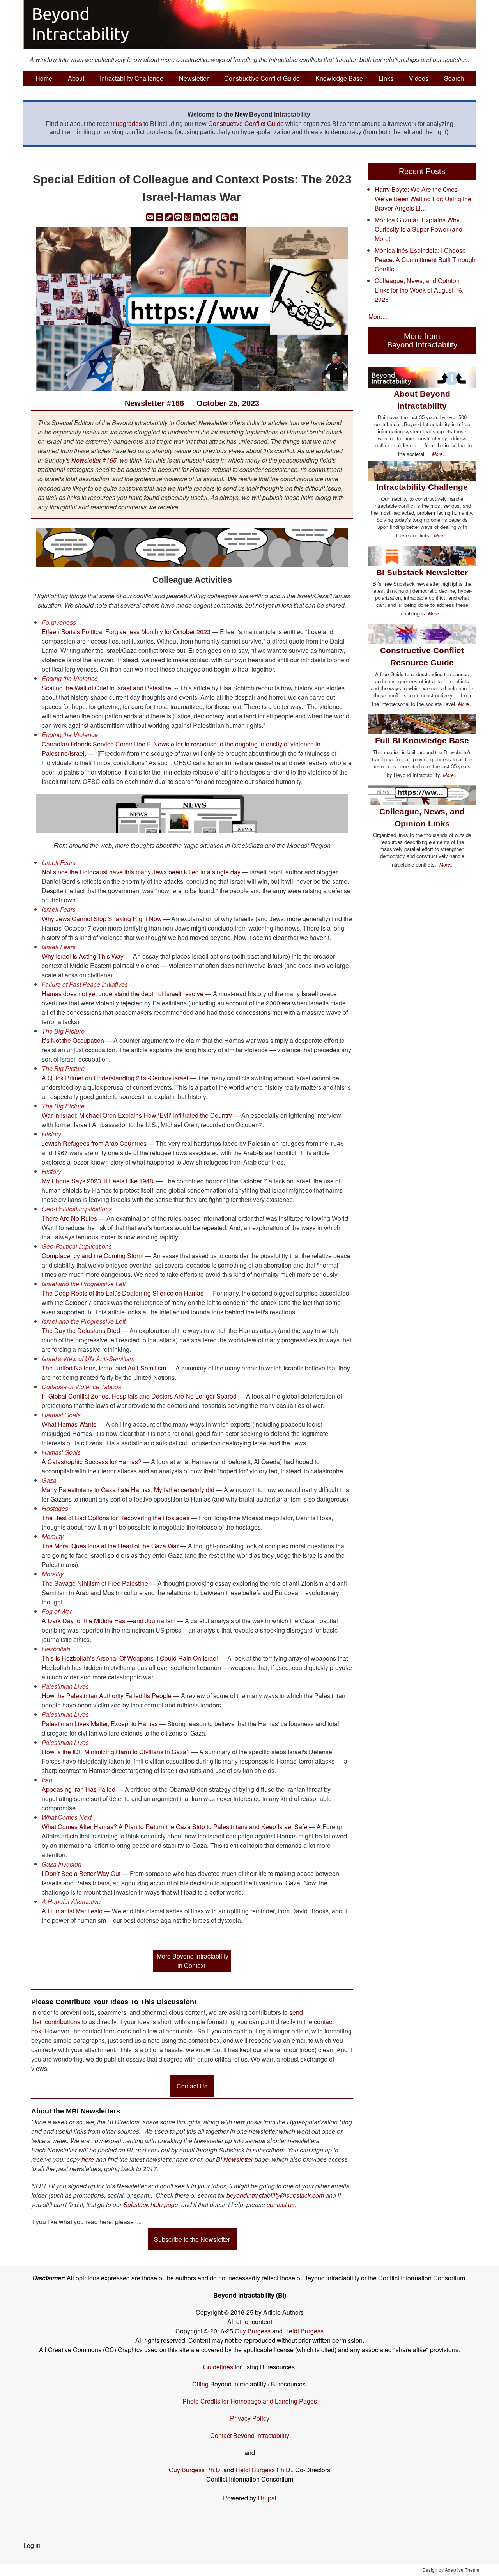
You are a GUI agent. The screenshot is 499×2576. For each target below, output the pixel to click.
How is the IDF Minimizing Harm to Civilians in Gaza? (116, 1752)
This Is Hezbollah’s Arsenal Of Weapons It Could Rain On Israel (130, 1658)
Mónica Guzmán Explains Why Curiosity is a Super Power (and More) (418, 229)
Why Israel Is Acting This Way (83, 956)
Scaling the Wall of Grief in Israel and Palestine (106, 688)
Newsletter (194, 78)
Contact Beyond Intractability (250, 2435)
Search (454, 78)
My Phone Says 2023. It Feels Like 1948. (98, 1181)
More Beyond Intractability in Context (193, 1961)
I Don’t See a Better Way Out (81, 1873)
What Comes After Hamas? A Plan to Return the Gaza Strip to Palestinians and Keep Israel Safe (174, 1827)
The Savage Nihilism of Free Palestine (95, 1583)
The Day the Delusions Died (81, 1331)
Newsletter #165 (94, 460)
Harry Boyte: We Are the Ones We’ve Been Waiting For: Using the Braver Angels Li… (423, 199)
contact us (281, 2205)
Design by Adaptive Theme (451, 2570)
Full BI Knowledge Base (422, 740)
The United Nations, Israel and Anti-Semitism (104, 1368)
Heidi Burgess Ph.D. (264, 2470)
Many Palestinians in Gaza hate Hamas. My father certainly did (128, 1490)
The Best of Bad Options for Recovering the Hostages (116, 1518)
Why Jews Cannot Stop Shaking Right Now (102, 919)
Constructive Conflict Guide (262, 78)
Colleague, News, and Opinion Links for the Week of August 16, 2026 (419, 290)
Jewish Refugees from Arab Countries (94, 1143)
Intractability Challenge (132, 78)
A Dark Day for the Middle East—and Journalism (109, 1621)
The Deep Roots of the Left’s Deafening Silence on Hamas (123, 1293)
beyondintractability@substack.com (275, 2195)
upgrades (129, 123)
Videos (419, 78)
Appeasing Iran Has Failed (79, 1789)
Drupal (267, 2498)
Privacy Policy (250, 2418)
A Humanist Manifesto (72, 1911)
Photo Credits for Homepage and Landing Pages (250, 2401)
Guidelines (218, 2367)
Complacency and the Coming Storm (93, 1256)
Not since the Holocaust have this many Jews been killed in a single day (141, 872)
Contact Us (192, 2086)
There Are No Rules (69, 1218)
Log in (32, 2545)
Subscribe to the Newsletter (192, 2239)
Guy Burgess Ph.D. (195, 2470)
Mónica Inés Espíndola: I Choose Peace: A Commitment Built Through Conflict (425, 260)
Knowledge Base (339, 78)
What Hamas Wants (69, 1424)
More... (378, 316)
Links (386, 78)
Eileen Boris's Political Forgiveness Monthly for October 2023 (126, 632)
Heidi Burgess (304, 2331)
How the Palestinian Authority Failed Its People (107, 1696)
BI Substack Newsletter (422, 572)
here (88, 2159)
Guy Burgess (253, 2331)
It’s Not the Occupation (73, 1040)
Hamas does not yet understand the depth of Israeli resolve (123, 994)
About (76, 78)
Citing (200, 2384)
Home (44, 78)
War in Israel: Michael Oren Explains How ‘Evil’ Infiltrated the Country (137, 1115)
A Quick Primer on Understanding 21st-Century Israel (115, 1078)
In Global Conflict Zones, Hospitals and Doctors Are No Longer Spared (139, 1396)
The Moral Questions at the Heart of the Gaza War (110, 1546)
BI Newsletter (234, 2159)
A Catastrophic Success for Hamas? (92, 1462)
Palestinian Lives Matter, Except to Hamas (100, 1724)
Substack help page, (151, 2205)
